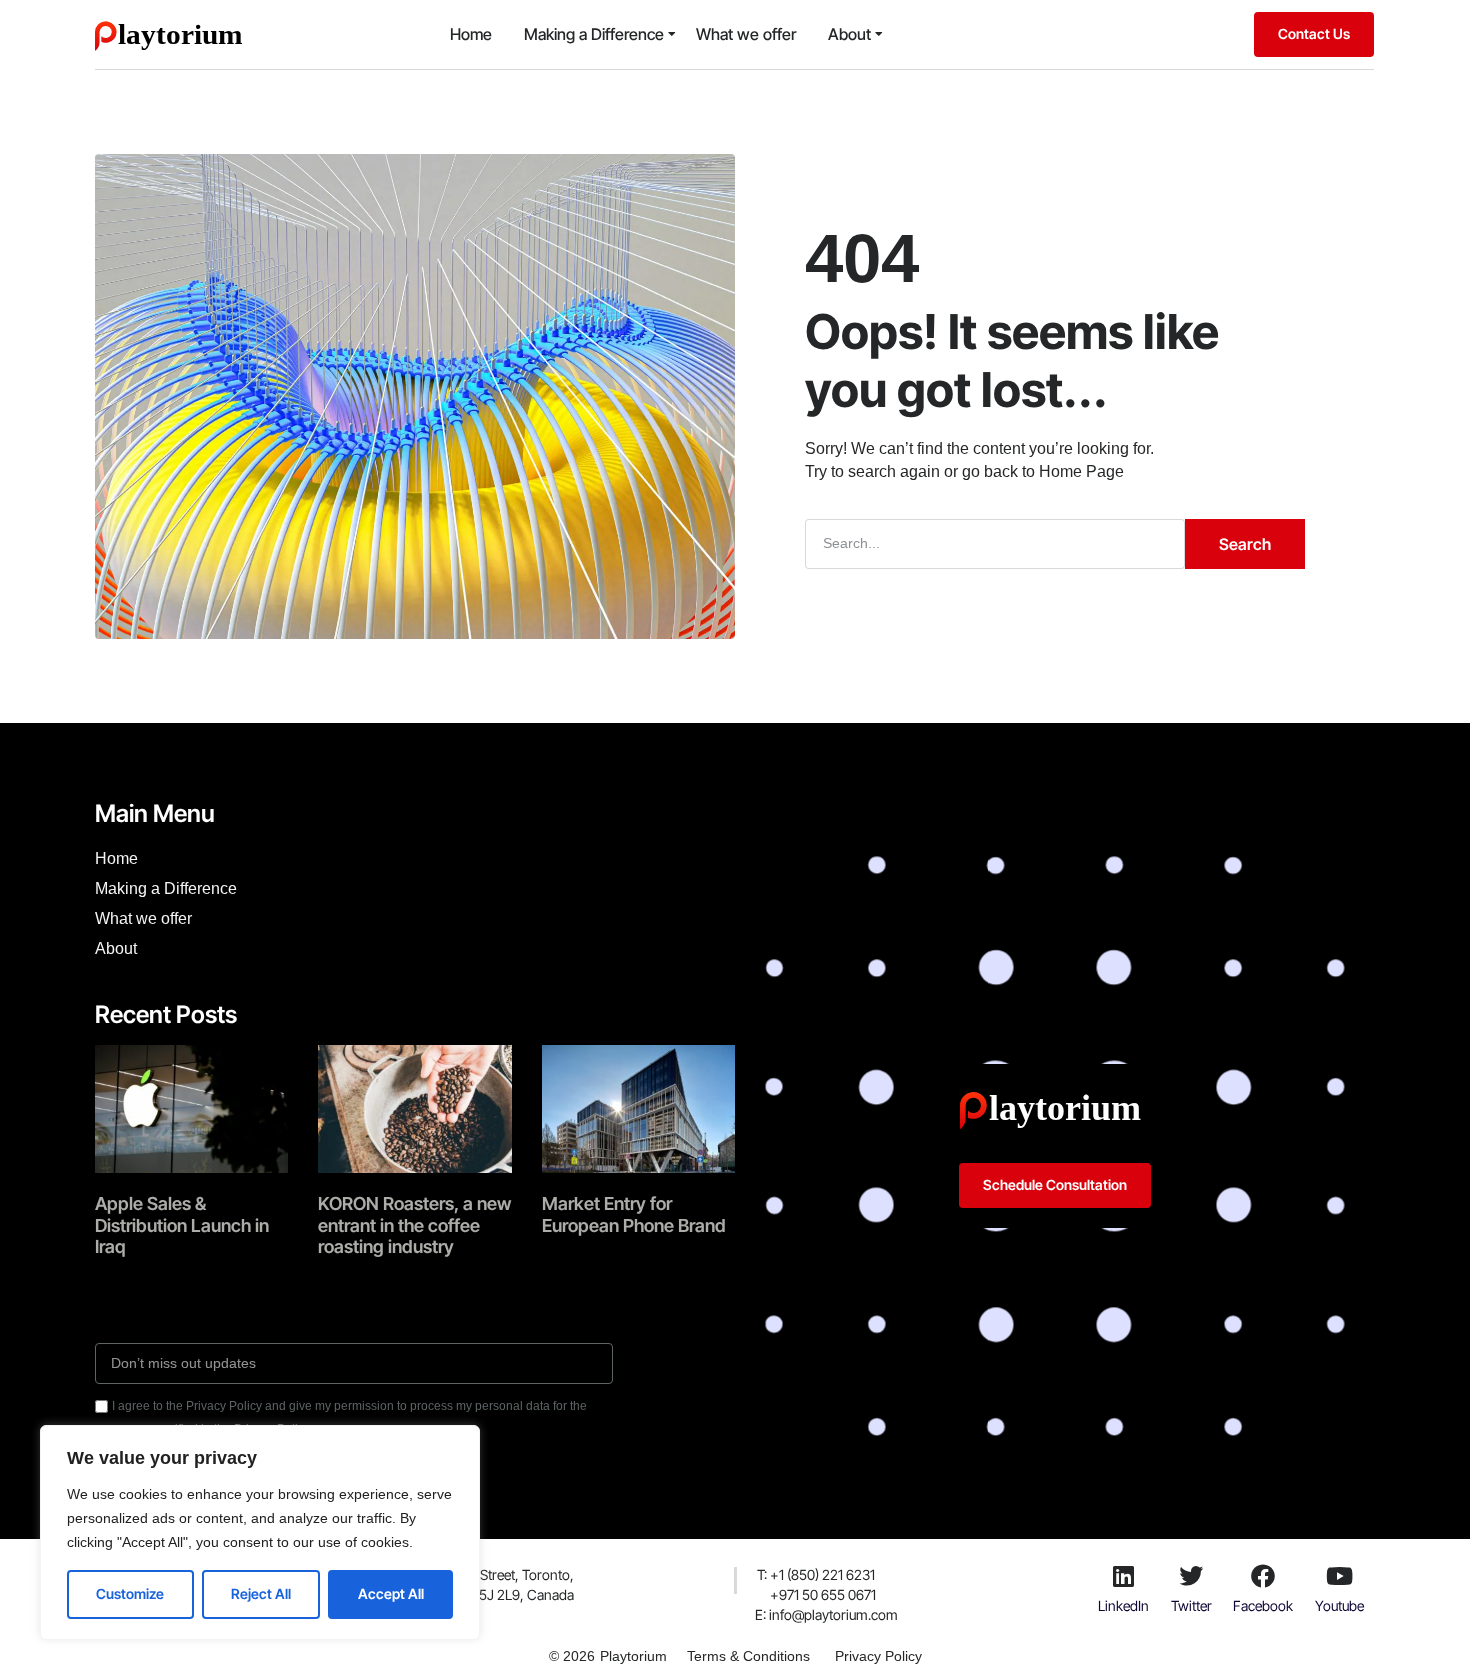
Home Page (1081, 471)
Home (471, 34)
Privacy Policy (878, 1656)
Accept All (391, 1593)
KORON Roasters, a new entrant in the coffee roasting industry (414, 1225)
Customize (130, 1593)
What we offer (746, 34)
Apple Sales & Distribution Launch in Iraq (182, 1225)
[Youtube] (1340, 1576)
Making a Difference (594, 34)
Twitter (1191, 1605)
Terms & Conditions (748, 1656)
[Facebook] (1263, 1576)
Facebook (1263, 1605)
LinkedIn (1123, 1605)
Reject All (261, 1593)
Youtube (1339, 1605)
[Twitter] (1191, 1576)
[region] (260, 1532)
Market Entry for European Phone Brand (634, 1214)
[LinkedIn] (1123, 1576)
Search (1245, 544)
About (849, 34)
